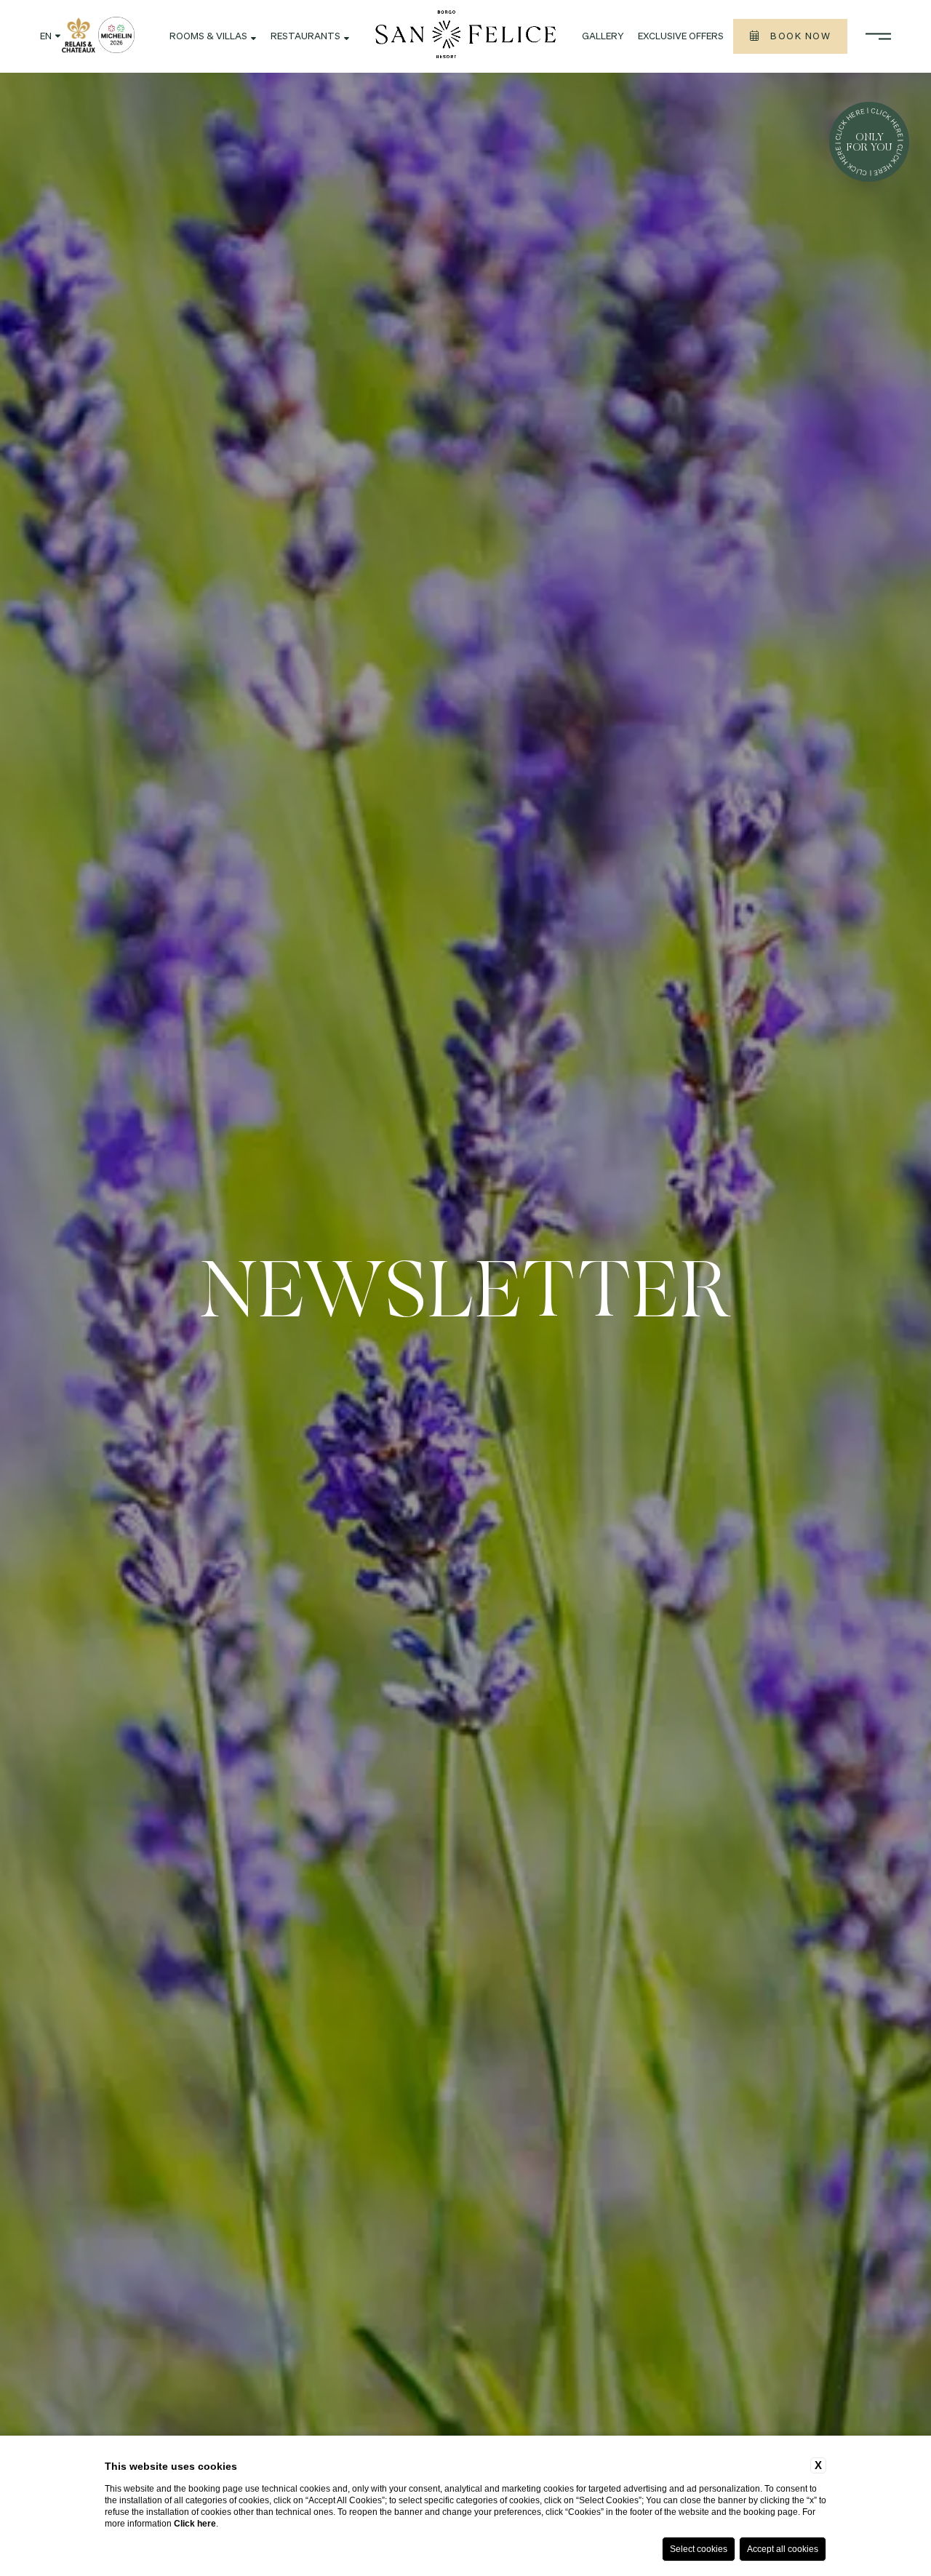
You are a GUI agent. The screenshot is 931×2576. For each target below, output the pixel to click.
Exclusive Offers (681, 37)
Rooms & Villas (208, 37)
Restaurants (305, 37)
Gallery (603, 37)
